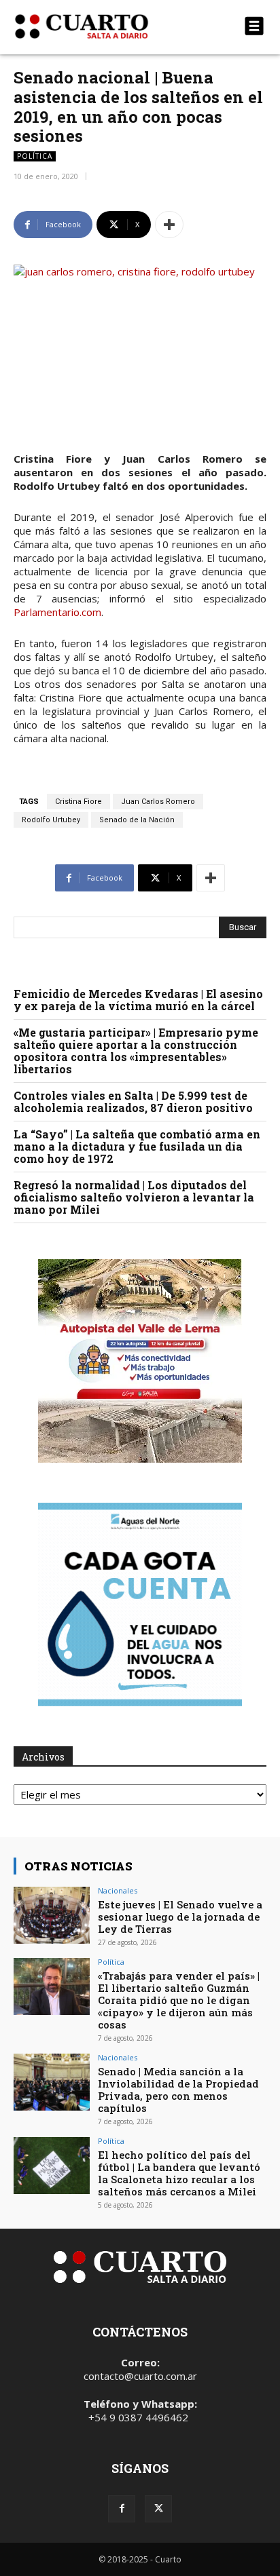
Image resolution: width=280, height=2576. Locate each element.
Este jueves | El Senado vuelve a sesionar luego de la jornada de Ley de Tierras (180, 1917)
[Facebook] (122, 2509)
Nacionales (118, 1890)
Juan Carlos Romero (158, 802)
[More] (169, 225)
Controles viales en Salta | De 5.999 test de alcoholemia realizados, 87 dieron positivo (133, 1101)
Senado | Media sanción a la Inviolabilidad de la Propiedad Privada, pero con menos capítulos (178, 2090)
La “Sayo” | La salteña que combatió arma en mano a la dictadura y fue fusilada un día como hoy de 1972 (137, 1146)
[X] (158, 2509)
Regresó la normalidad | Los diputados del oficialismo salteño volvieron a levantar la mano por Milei (134, 1197)
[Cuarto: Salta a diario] (102, 26)
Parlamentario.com (57, 612)
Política (35, 156)
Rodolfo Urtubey (51, 820)
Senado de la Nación (137, 820)
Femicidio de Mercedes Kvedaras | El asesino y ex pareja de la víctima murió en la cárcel (138, 1000)
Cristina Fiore (78, 802)
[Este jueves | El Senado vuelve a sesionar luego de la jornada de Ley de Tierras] (52, 1915)
